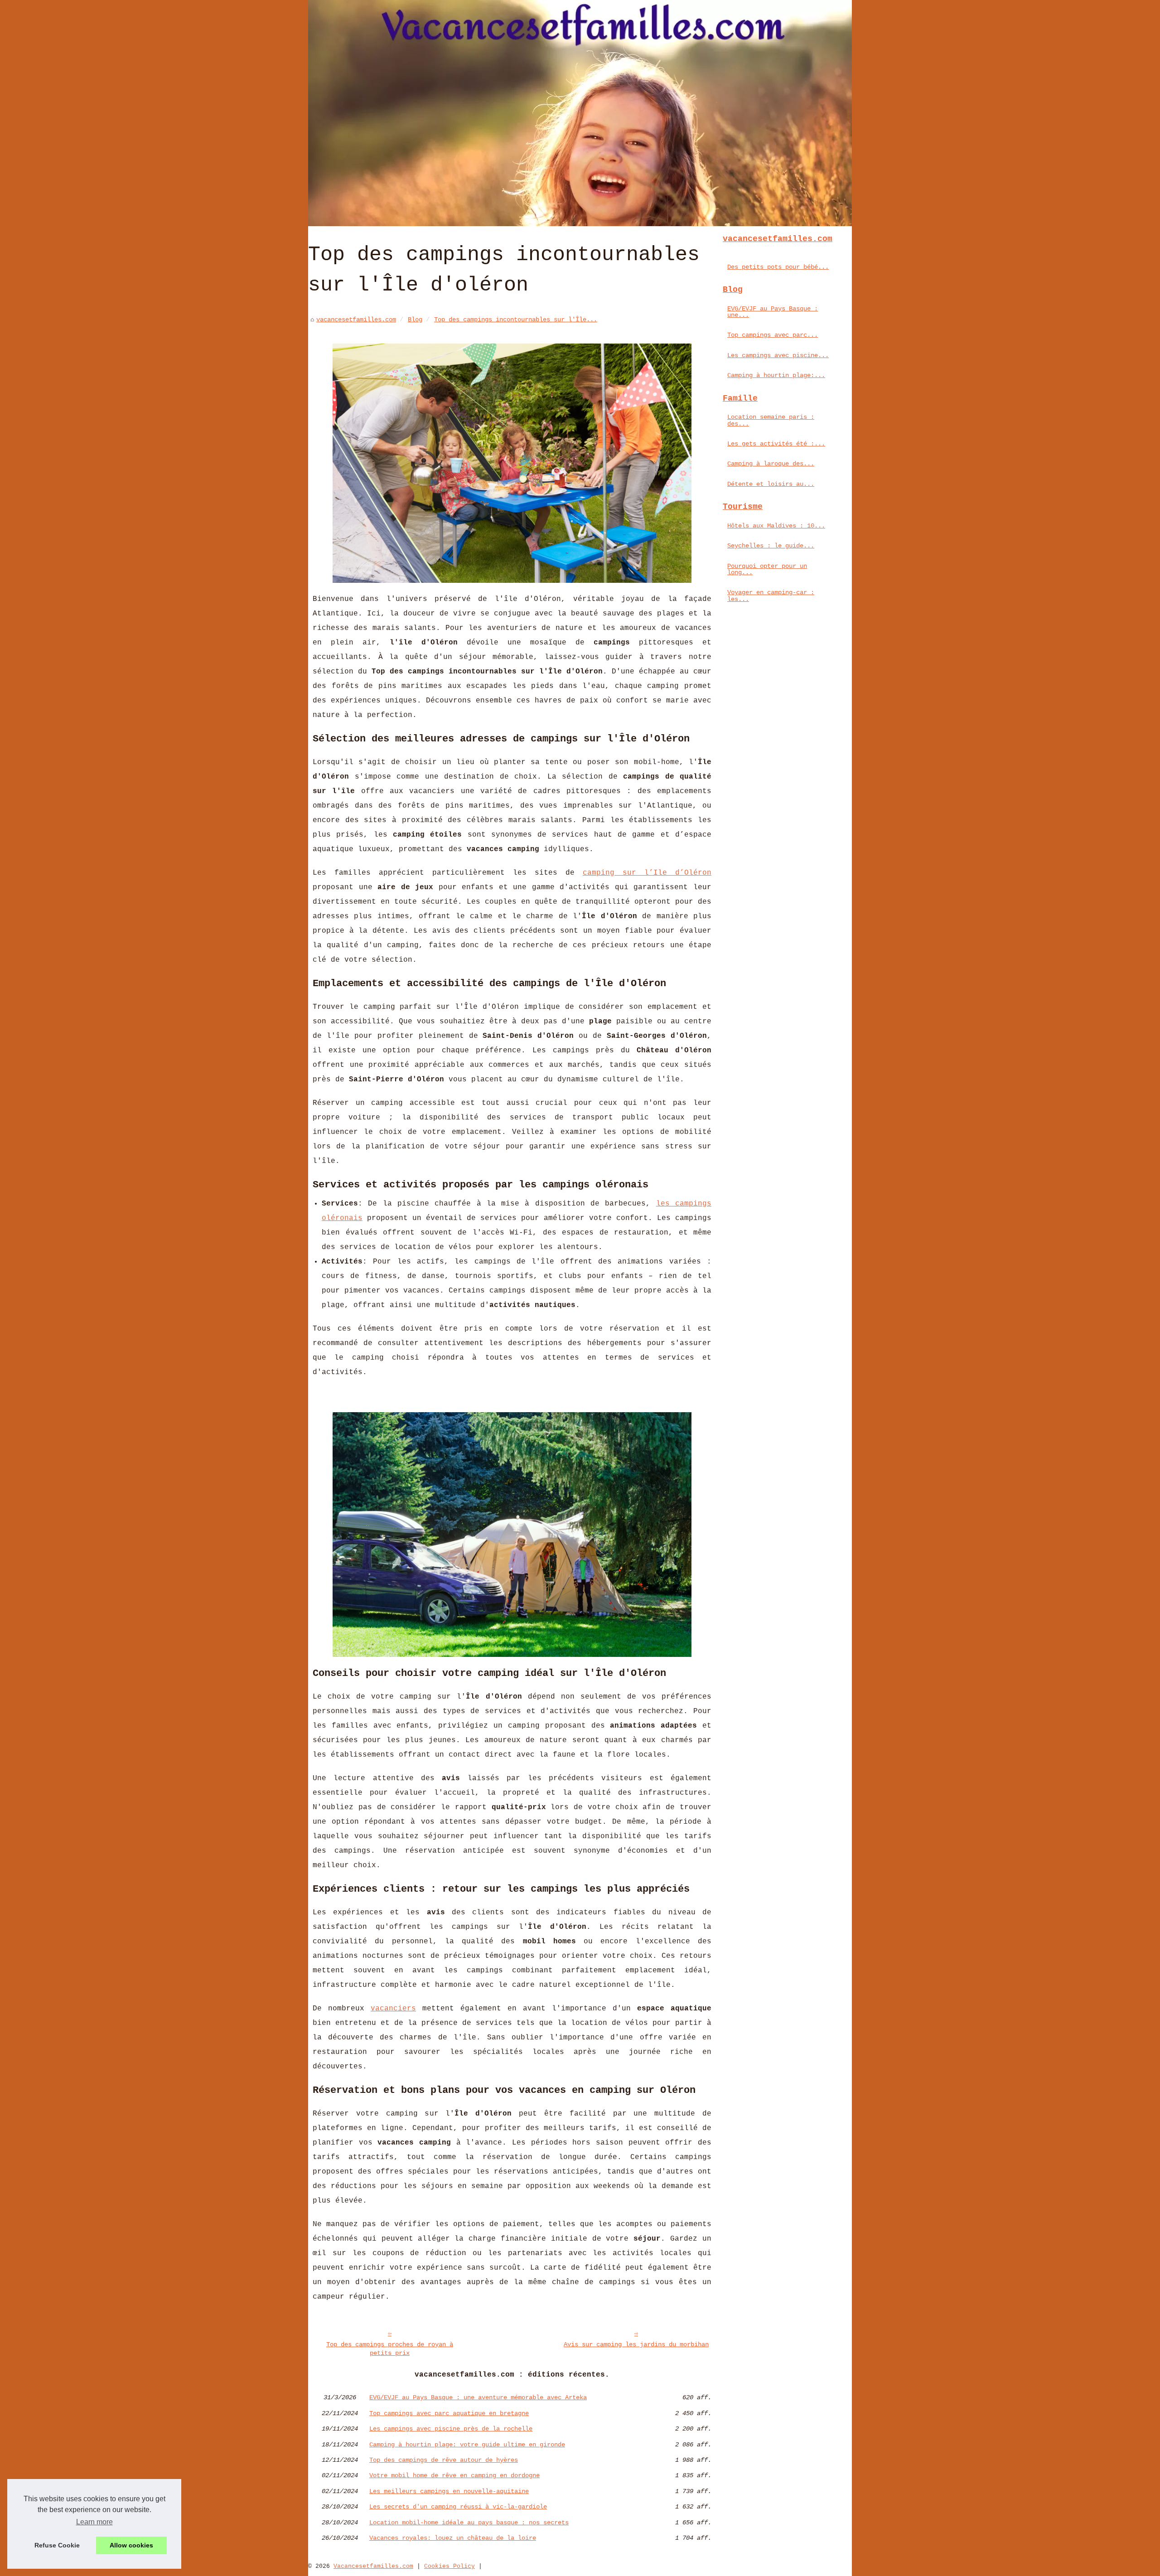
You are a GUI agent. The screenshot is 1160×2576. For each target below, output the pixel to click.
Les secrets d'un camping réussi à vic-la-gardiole (458, 2507)
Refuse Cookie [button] (57, 2545)
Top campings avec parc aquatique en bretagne (449, 2413)
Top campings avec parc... (773, 335)
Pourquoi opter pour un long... (767, 569)
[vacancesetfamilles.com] (580, 113)
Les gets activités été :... (776, 444)
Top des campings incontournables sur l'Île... (516, 320)
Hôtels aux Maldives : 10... (776, 526)
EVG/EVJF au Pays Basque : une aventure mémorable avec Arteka (478, 2397)
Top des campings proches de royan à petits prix (390, 2349)
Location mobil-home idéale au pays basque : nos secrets (469, 2523)
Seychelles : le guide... (771, 546)
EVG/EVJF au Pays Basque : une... (773, 312)
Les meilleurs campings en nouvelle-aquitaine (449, 2491)
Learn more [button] (94, 2522)
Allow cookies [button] (131, 2545)
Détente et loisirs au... (771, 484)
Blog (415, 320)
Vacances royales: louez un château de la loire (453, 2538)
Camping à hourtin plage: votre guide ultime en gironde (467, 2445)
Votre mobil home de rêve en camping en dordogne (454, 2475)
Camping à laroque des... (771, 464)
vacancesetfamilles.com (356, 320)
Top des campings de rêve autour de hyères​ (444, 2460)
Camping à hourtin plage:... (776, 375)
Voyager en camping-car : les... (771, 596)
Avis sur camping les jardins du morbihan (636, 2344)
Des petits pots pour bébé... (778, 267)
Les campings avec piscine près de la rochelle (451, 2429)
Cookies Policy (449, 2566)
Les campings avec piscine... (778, 355)
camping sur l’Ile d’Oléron (647, 873)
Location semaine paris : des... (771, 420)
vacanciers (393, 2009)
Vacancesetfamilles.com (373, 2566)
